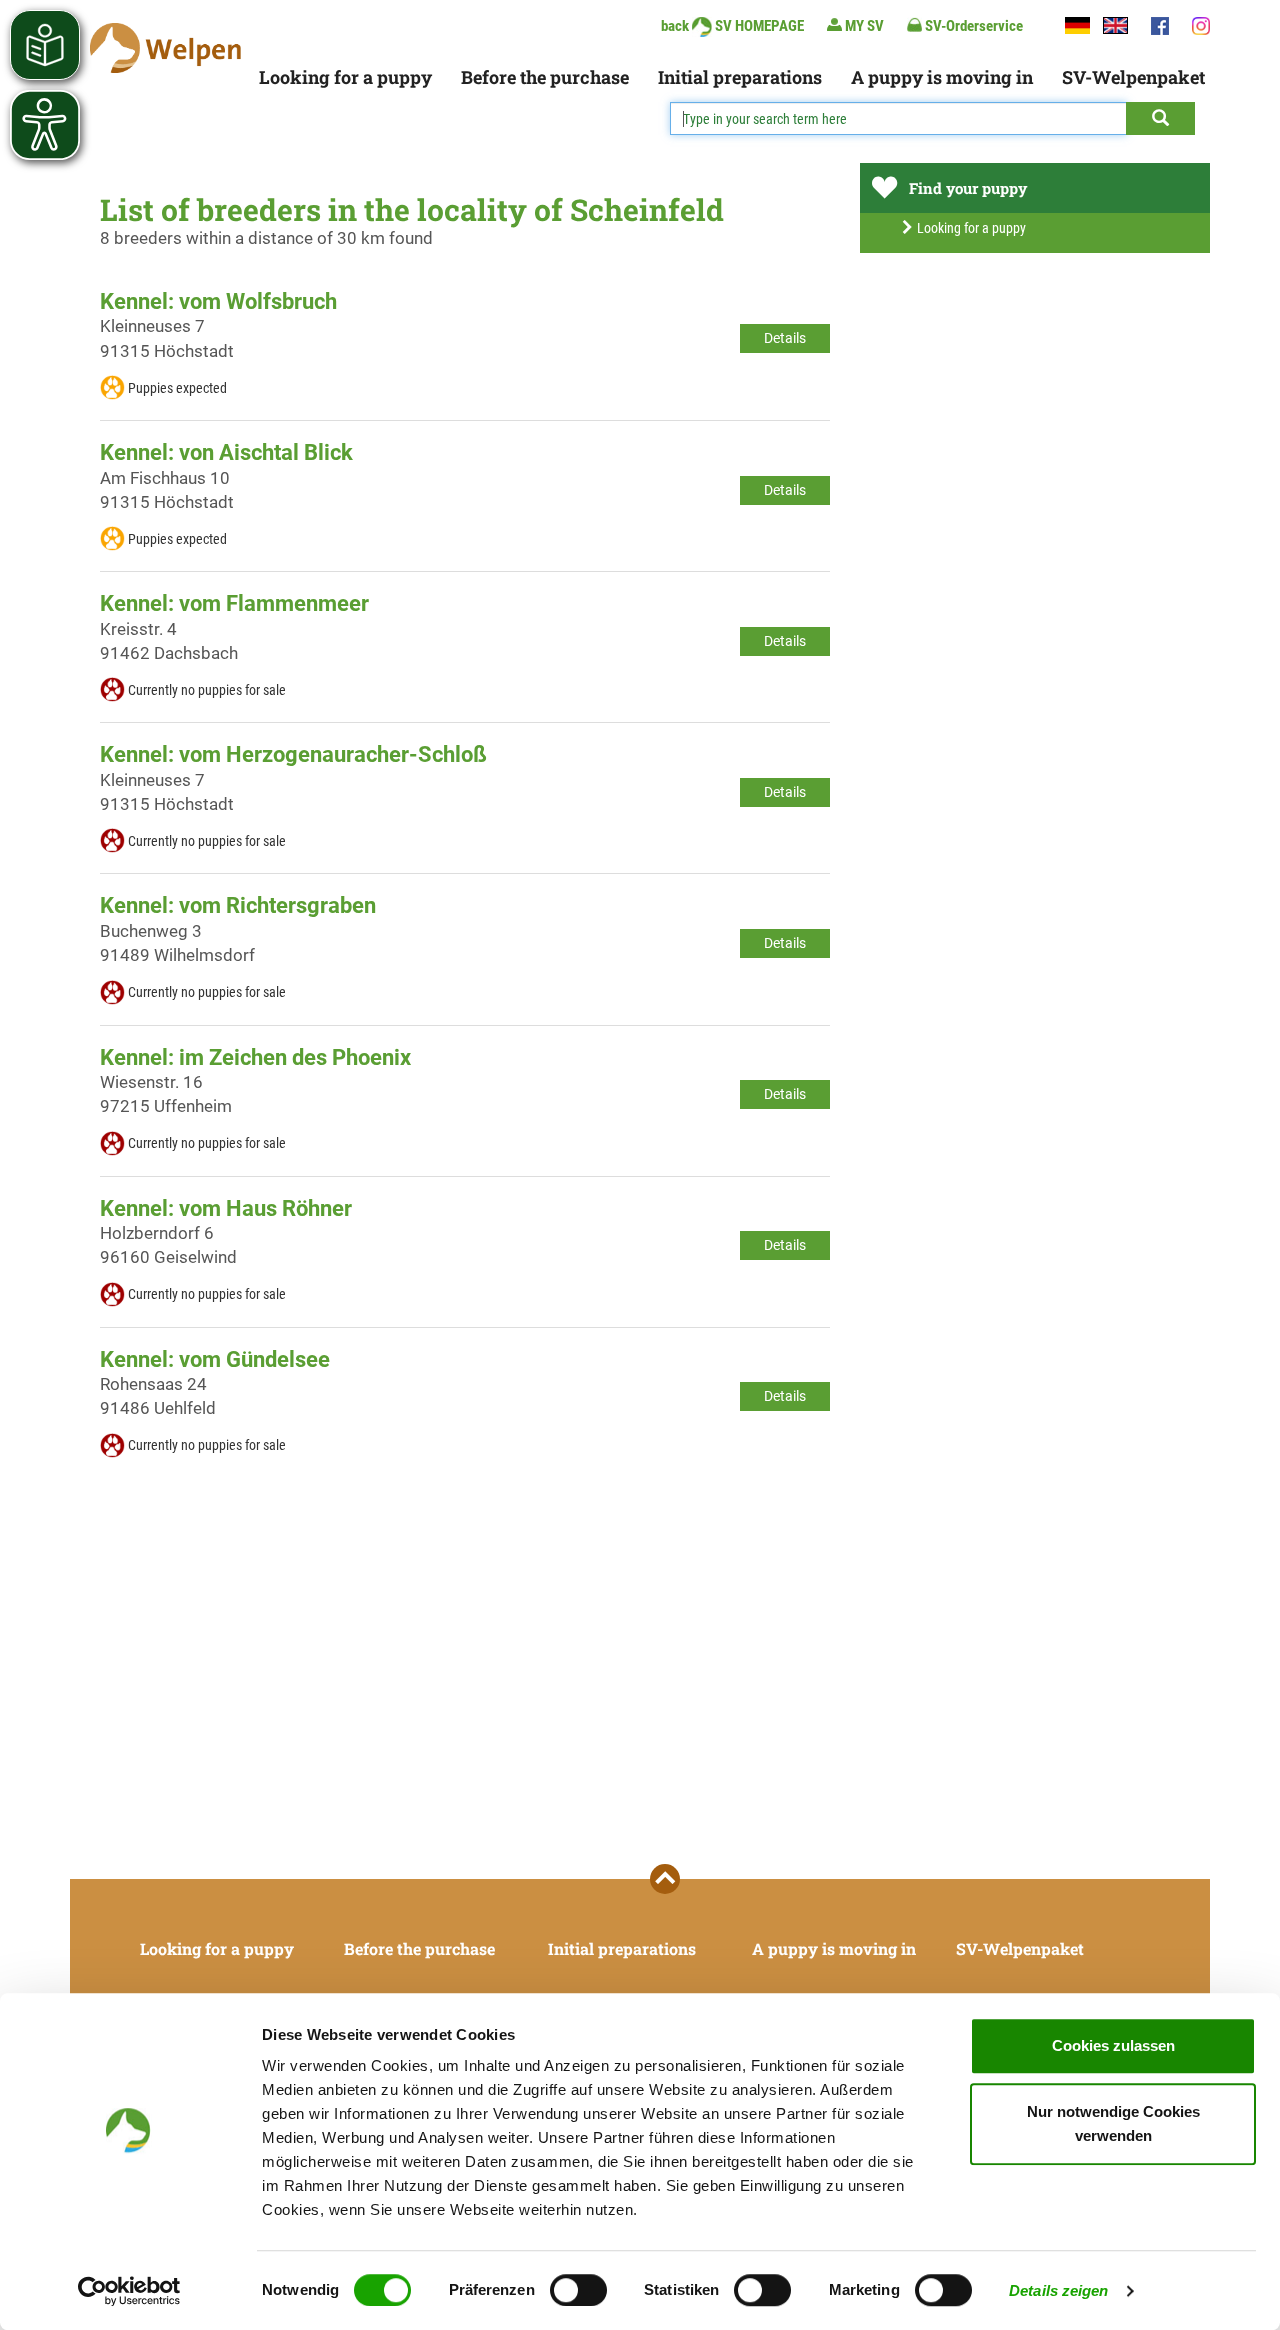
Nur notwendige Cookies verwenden (1113, 2123)
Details (785, 338)
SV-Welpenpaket (1133, 77)
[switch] (578, 2290)
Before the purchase (545, 77)
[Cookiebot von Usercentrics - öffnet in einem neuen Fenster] (129, 2291)
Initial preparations (740, 77)
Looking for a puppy (345, 77)
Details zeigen (1058, 2290)
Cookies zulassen (1113, 2045)
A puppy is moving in (942, 77)
